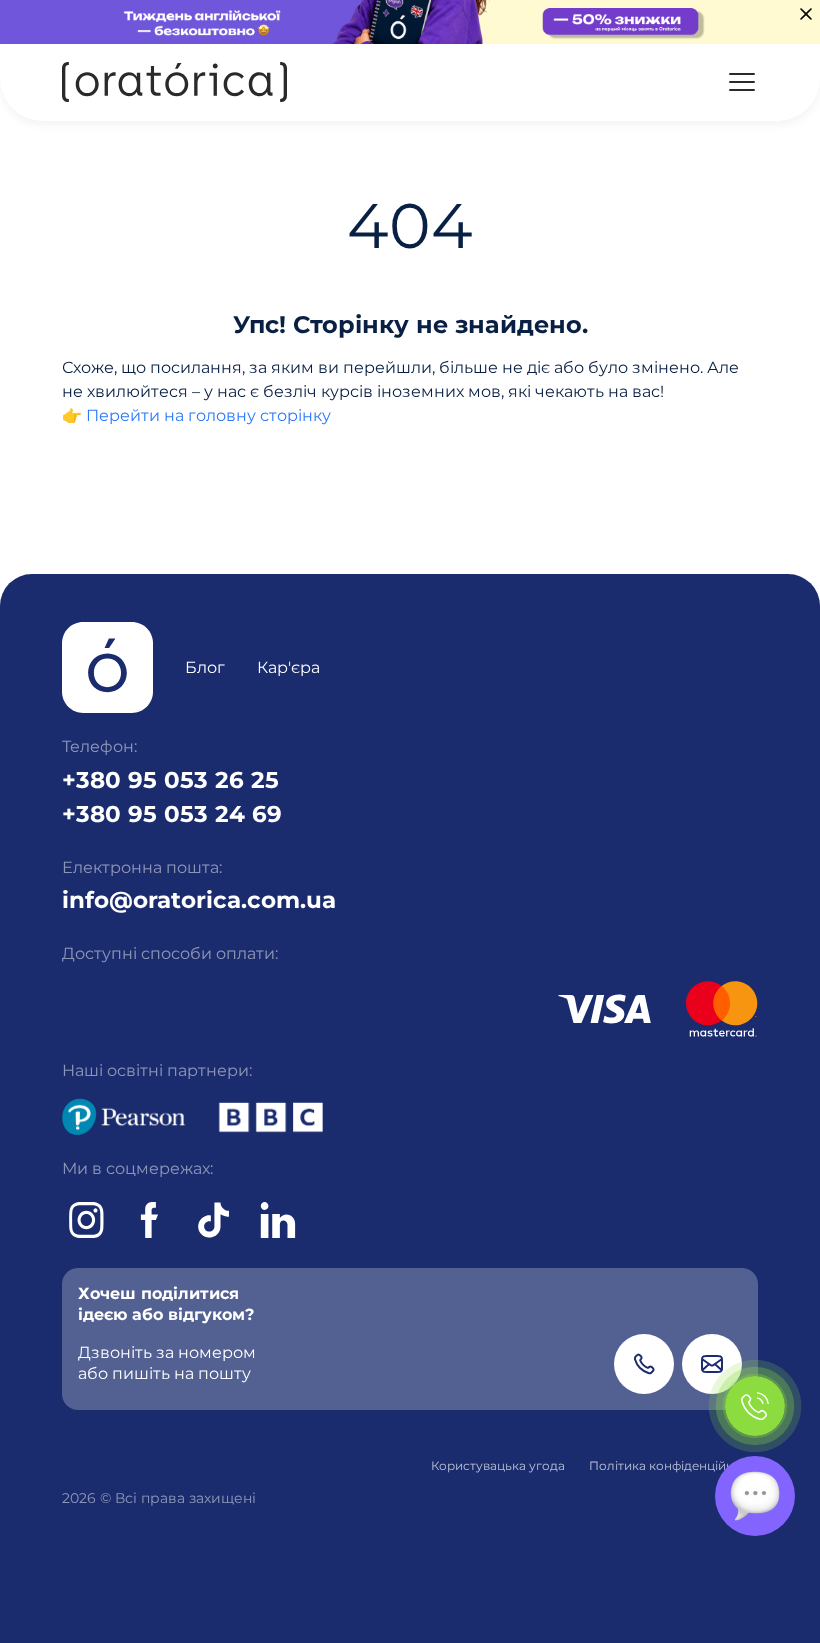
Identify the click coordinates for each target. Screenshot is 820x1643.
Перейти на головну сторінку (208, 415)
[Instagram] (86, 1220)
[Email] (712, 1364)
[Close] (806, 14)
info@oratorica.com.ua (199, 900)
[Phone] (644, 1364)
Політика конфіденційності (673, 1465)
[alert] (410, 22)
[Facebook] (150, 1220)
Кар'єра (288, 667)
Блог (205, 667)
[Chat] (755, 1496)
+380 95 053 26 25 (170, 780)
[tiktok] (214, 1220)
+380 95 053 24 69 (172, 814)
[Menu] (742, 82)
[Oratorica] (174, 82)
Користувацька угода (498, 1465)
